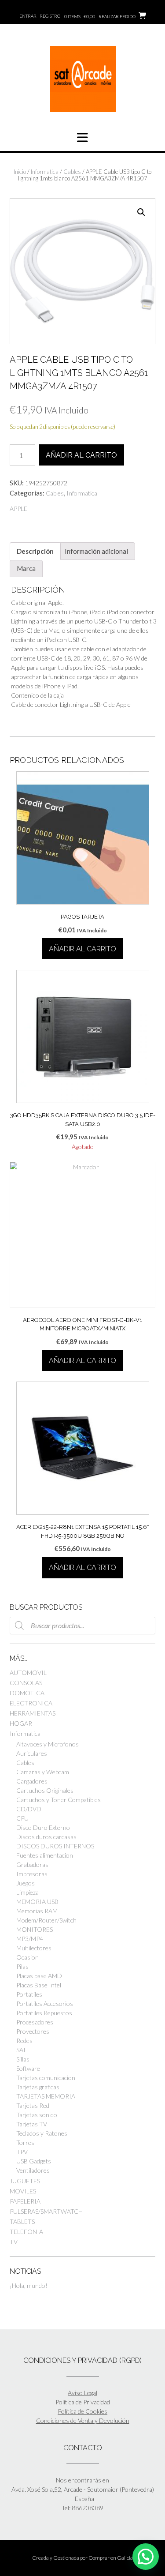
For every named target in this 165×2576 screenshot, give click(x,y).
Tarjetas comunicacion (46, 2078)
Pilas (22, 1966)
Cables (72, 172)
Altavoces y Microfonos (48, 1744)
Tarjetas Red (33, 2105)
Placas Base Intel (39, 1985)
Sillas (23, 2059)
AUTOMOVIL (28, 1673)
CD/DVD (29, 1809)
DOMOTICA (27, 1693)
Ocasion (27, 1957)
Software (28, 2068)
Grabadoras (32, 1864)
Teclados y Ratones (42, 2133)
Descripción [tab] (35, 551)
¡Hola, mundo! (29, 2285)
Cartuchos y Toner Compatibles (59, 1800)
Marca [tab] (26, 568)
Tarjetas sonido (37, 2115)
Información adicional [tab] (96, 551)
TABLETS (22, 2221)
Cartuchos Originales (45, 1790)
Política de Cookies (82, 2411)
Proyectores (33, 2031)
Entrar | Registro (40, 16)
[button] (141, 212)
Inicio (20, 172)
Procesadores (35, 2022)
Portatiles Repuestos (44, 2013)
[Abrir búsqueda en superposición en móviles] (82, 1626)
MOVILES (23, 2191)
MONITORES (35, 1929)
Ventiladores (33, 2170)
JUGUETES (25, 2181)
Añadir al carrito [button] (82, 949)
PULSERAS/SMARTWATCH (46, 2211)
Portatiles (29, 1994)
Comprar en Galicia (111, 2558)
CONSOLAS (26, 1683)
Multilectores (34, 1948)
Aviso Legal (82, 2393)
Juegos (26, 1883)
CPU (22, 1818)
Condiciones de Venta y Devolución (83, 2420)
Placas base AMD (39, 1976)
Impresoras (32, 1874)
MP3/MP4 (30, 1939)
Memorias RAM (37, 1911)
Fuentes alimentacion (45, 1855)
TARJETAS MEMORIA (46, 2096)
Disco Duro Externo (43, 1827)
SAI (21, 2050)
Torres (25, 2142)
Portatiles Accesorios (45, 2003)
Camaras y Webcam (43, 1772)
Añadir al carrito (81, 455)
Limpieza (27, 1892)
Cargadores (32, 1781)
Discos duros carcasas (46, 1837)
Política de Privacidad (83, 2402)
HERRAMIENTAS (33, 1713)
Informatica (45, 172)
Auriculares (32, 1753)
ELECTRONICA (31, 1703)
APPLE (18, 509)
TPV (22, 2152)
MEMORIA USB (37, 1902)
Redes (24, 2041)
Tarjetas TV (32, 2124)
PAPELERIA (25, 2201)
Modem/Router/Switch (46, 1920)
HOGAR (21, 1723)
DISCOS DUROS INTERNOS (55, 1846)
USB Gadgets (34, 2161)
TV (14, 2242)
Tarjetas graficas (38, 2087)
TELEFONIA (26, 2232)
